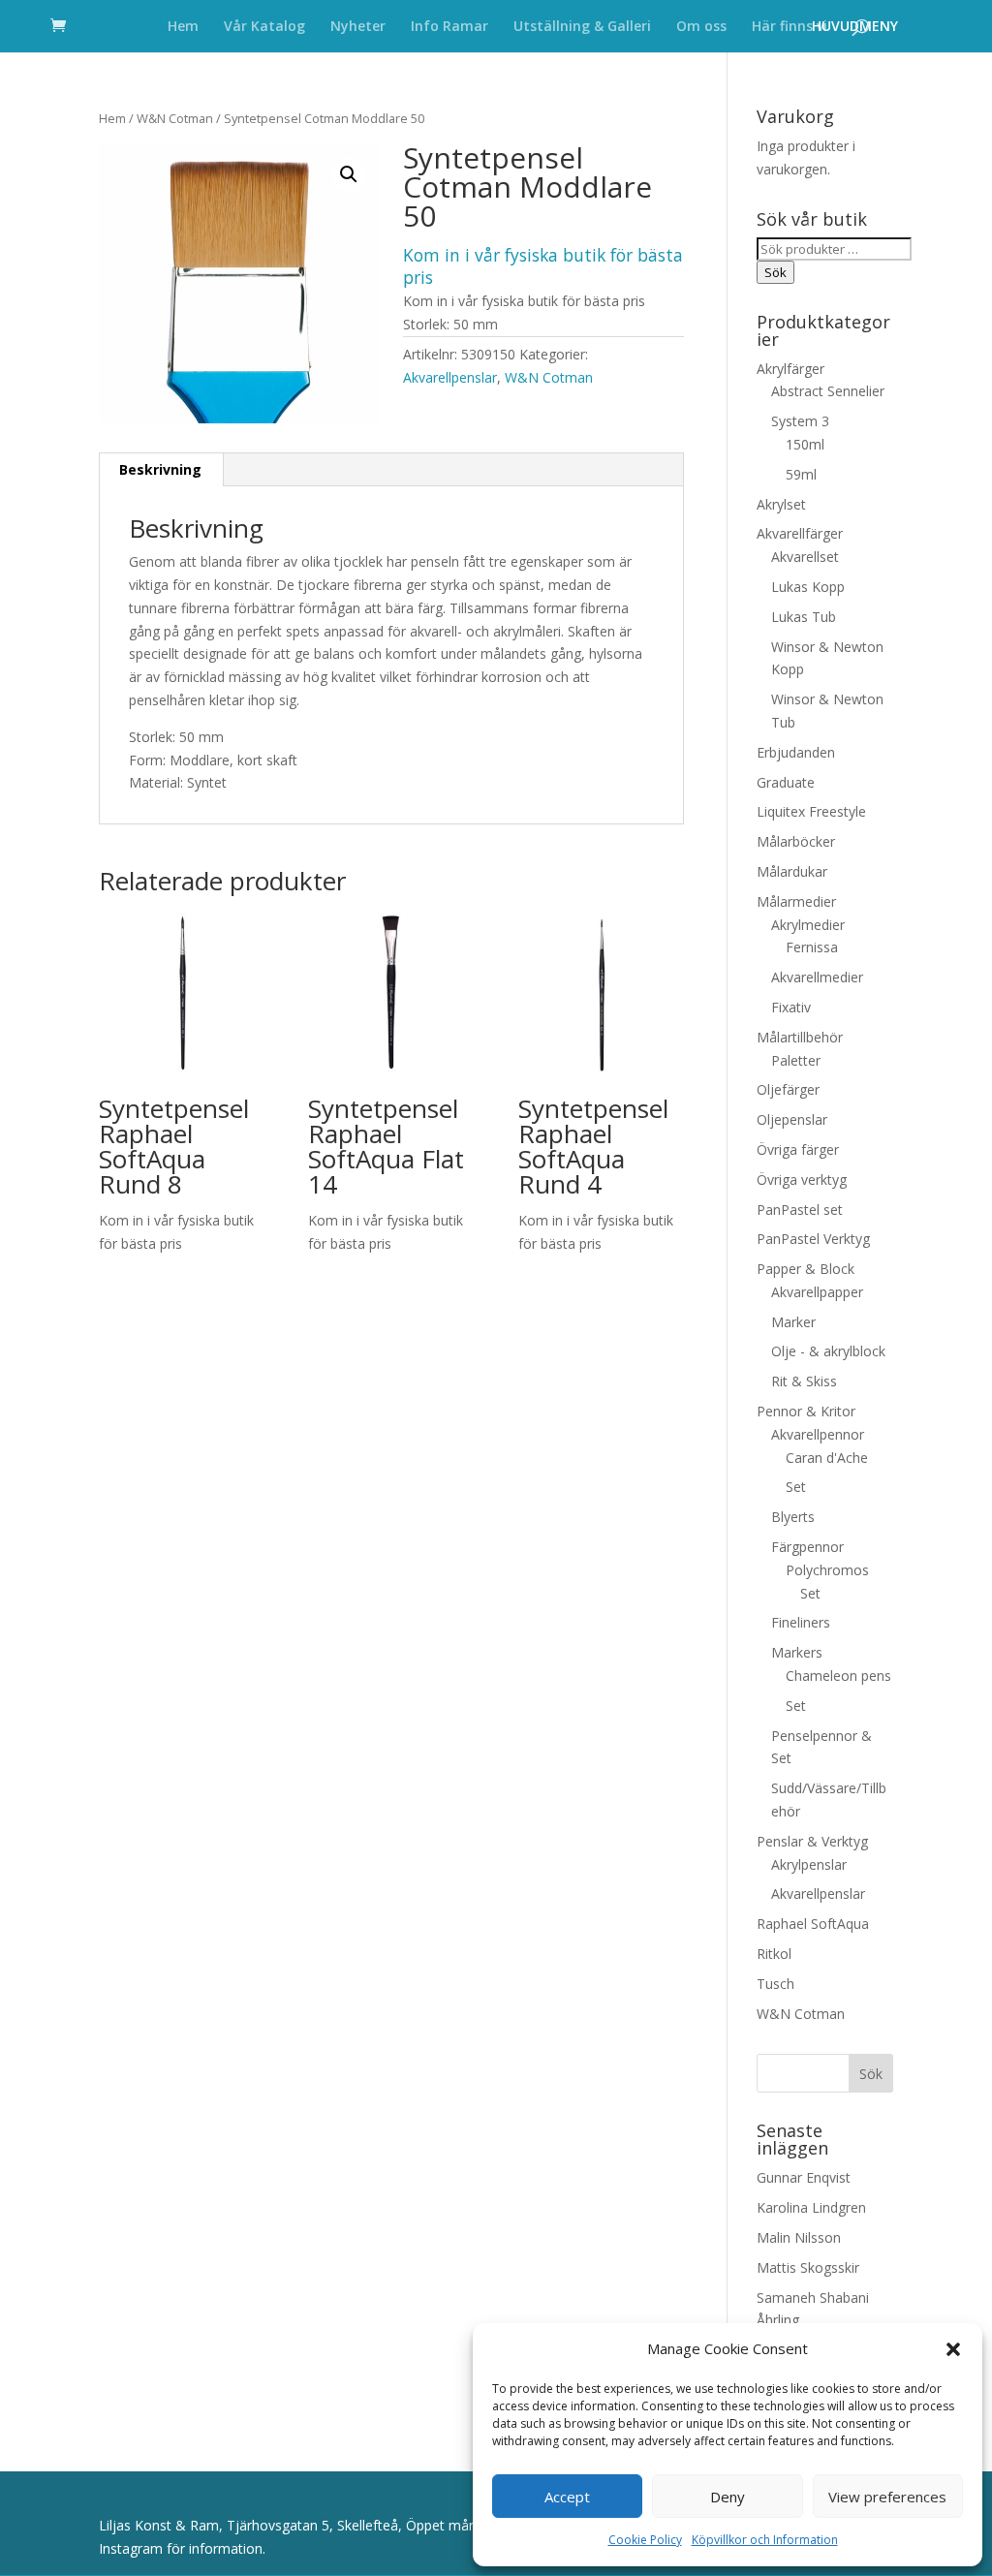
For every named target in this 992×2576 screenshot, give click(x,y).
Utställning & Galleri (582, 27)
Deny (728, 2497)
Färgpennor (807, 1547)
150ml (805, 444)
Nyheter (358, 27)
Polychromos (827, 1570)
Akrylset (781, 504)
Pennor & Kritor (806, 1411)
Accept (567, 2497)
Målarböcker (796, 841)
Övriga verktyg (802, 1179)
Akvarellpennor (818, 1434)
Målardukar (792, 871)
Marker (793, 1322)
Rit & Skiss (804, 1381)
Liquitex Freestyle (811, 811)
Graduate (786, 782)
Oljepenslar (792, 1119)
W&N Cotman (175, 118)
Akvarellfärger (800, 533)
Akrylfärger (790, 369)
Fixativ (791, 1007)
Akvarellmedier (817, 977)
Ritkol (774, 1954)
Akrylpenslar (809, 1864)
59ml (801, 474)
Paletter (796, 1060)
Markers (797, 1652)
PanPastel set (800, 1210)
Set (796, 1487)
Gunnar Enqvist (804, 2177)
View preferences (887, 2497)
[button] (953, 2349)
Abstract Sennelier (828, 391)
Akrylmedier (808, 925)
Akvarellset (805, 557)
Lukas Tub (804, 617)
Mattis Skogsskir (808, 2267)
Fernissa (812, 947)
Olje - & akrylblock (828, 1351)
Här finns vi (790, 27)
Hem (183, 27)
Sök (775, 272)
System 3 (800, 421)
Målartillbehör (800, 1037)
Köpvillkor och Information (765, 2540)
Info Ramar (449, 27)
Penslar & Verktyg (812, 1841)
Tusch (775, 1984)
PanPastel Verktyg (813, 1239)
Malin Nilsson (799, 2237)
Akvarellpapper (817, 1292)
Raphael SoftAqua (813, 1924)
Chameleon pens (838, 1676)
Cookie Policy (645, 2540)
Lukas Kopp (808, 587)
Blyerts (793, 1517)
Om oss (701, 27)
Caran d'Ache (827, 1458)
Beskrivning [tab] (160, 469)
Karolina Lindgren (811, 2207)
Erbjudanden (796, 752)
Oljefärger (788, 1089)
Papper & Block (806, 1269)
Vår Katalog (264, 27)
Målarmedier (796, 901)
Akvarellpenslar (450, 377)
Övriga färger (798, 1149)
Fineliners (801, 1622)
